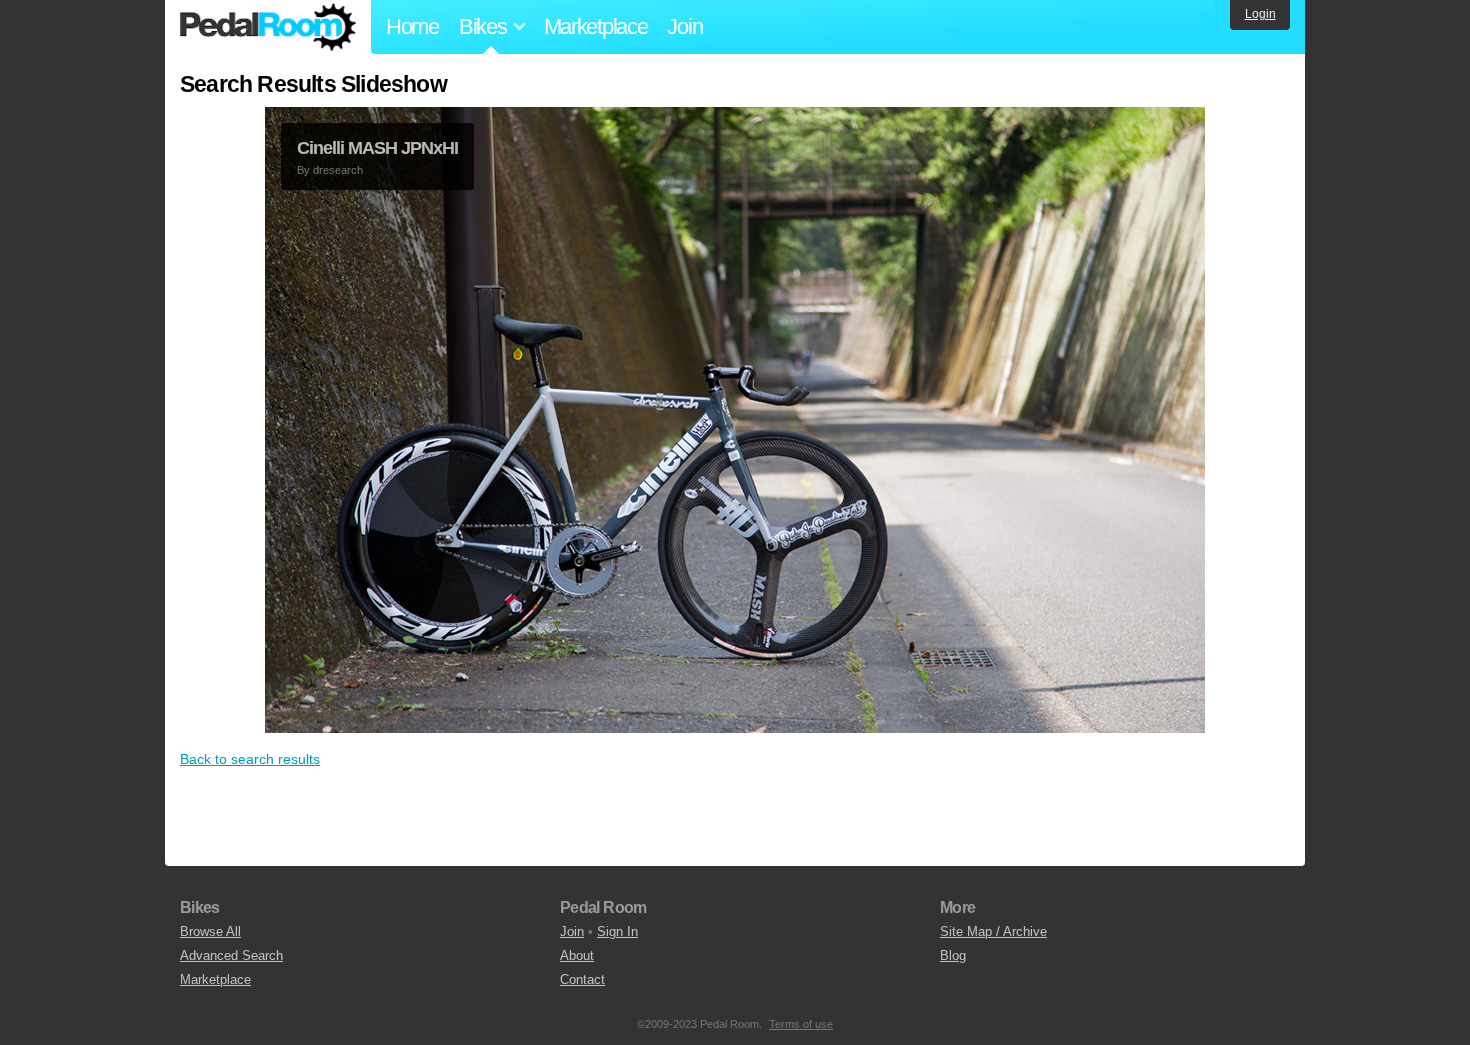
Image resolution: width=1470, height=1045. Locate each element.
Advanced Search (231, 955)
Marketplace (596, 26)
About (577, 955)
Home (412, 26)
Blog (953, 955)
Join (684, 26)
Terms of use (801, 1024)
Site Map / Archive (993, 931)
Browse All (210, 931)
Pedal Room (268, 27)
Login (1260, 14)
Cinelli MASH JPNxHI (377, 148)
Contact (582, 979)
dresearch (338, 170)
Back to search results (250, 759)
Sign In (617, 931)
